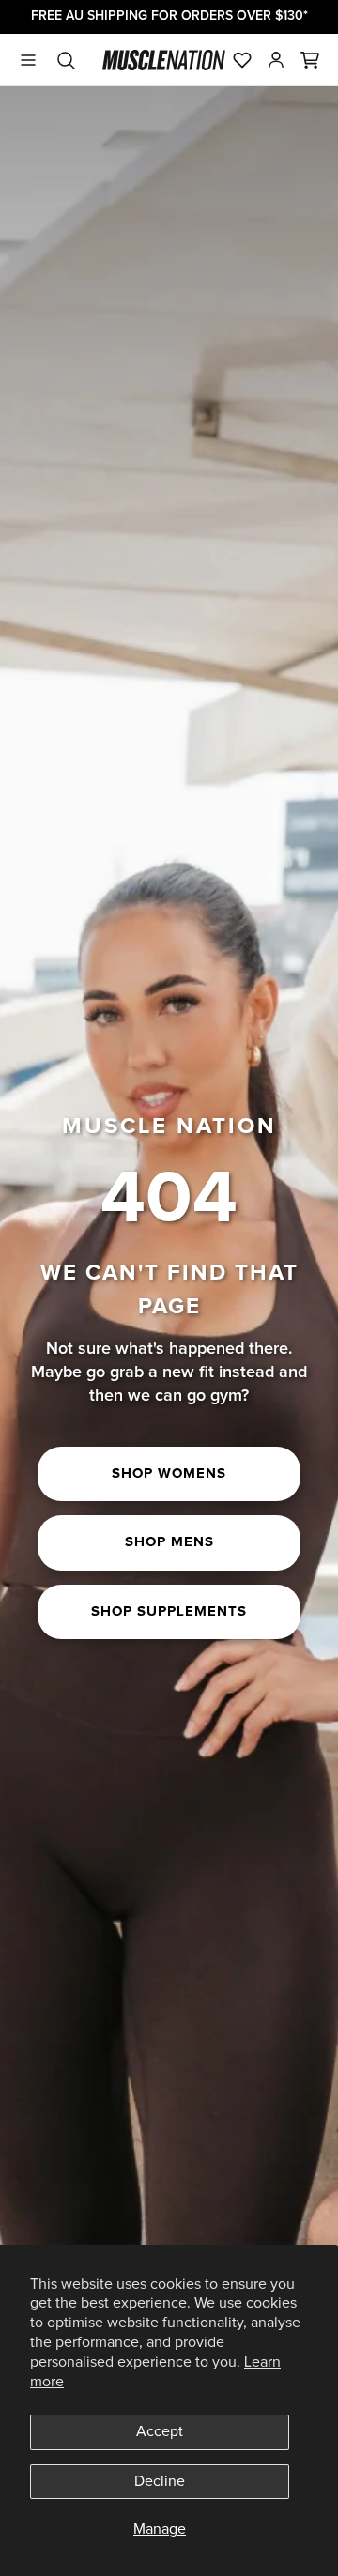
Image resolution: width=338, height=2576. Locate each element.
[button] (310, 60)
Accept (160, 2431)
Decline (160, 2481)
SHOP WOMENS (169, 1473)
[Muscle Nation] (164, 60)
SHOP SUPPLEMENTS (169, 1611)
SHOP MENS (169, 1542)
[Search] (66, 60)
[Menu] (28, 60)
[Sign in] (276, 60)
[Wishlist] (242, 60)
